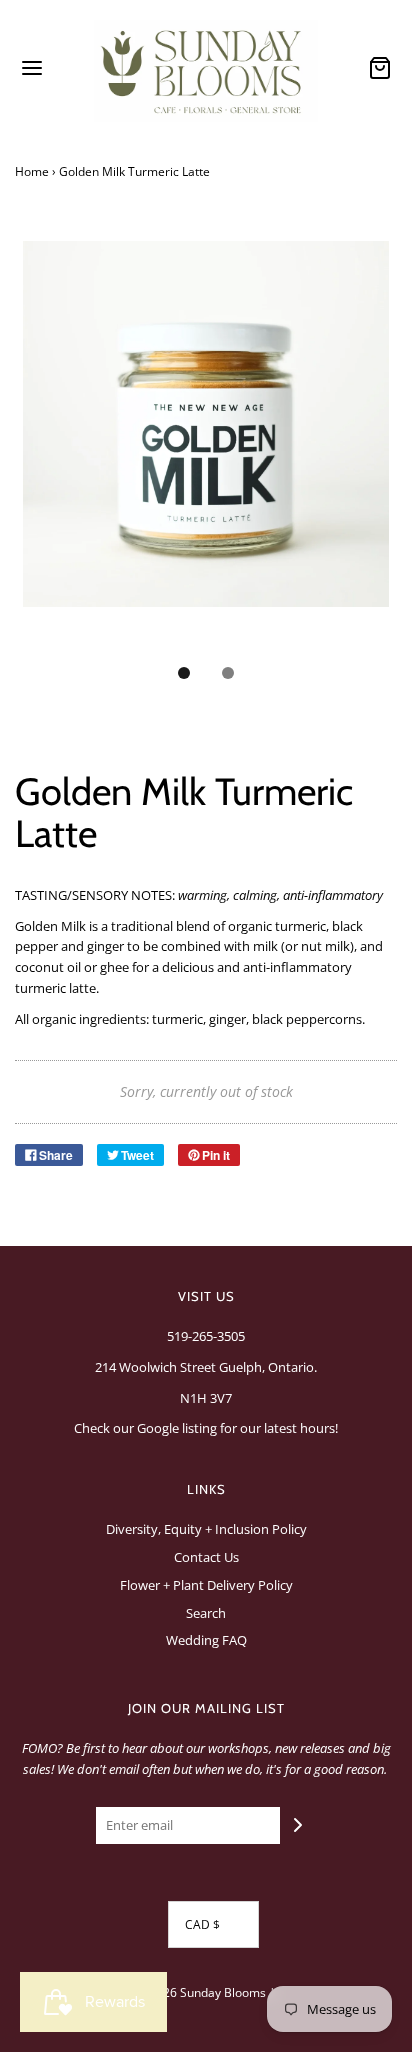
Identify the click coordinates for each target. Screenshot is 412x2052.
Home (32, 171)
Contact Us (206, 1557)
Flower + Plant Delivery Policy (206, 1585)
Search (206, 1613)
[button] (206, 446)
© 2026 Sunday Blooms (201, 1992)
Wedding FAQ (206, 1640)
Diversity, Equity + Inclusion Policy (206, 1529)
